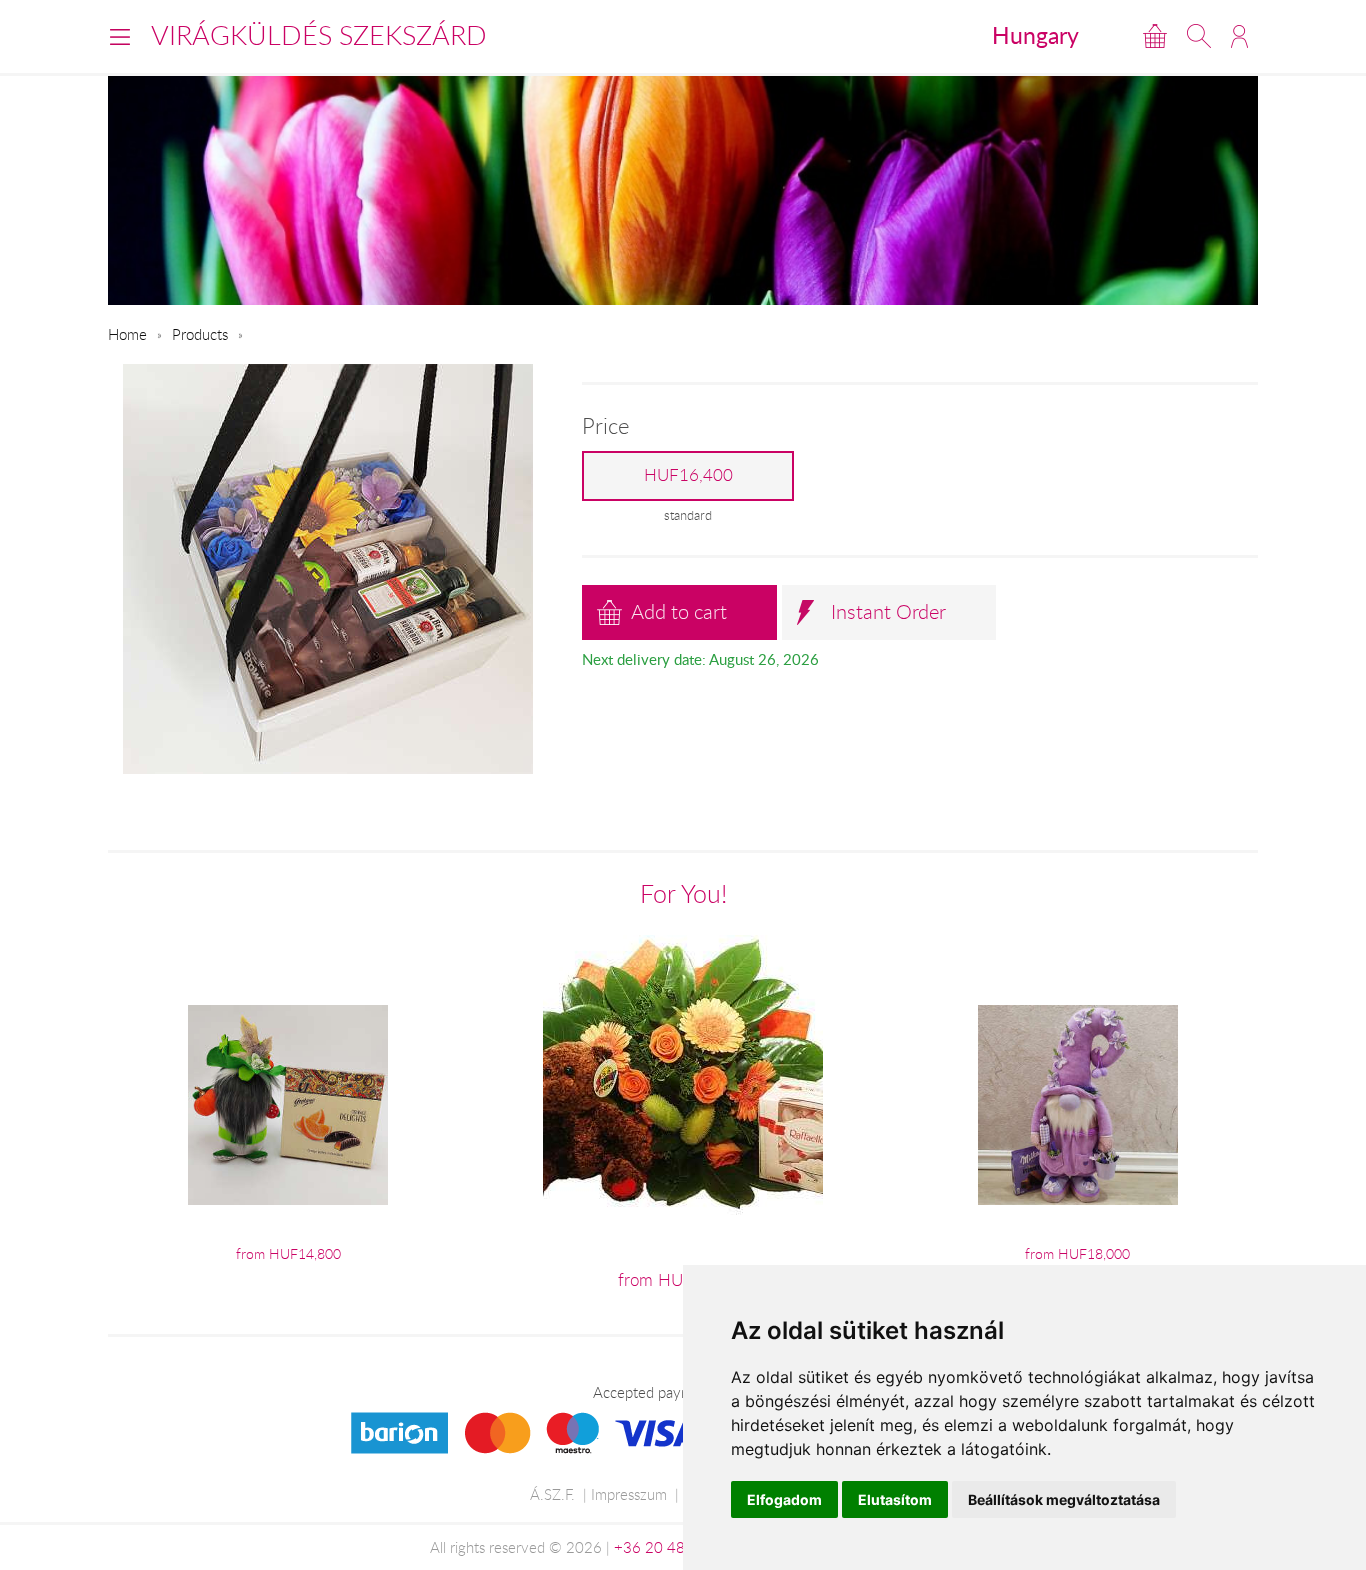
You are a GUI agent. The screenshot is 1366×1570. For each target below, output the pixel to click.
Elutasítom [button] (895, 1499)
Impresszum (629, 1494)
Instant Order (888, 611)
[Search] (1199, 36)
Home (127, 334)
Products (200, 334)
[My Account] (1239, 36)
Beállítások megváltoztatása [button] (1064, 1499)
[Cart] (1155, 36)
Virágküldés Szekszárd (319, 35)
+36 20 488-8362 (675, 1547)
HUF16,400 (688, 475)
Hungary (1035, 35)
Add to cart (679, 611)
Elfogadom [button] (784, 1499)
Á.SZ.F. (552, 1494)
